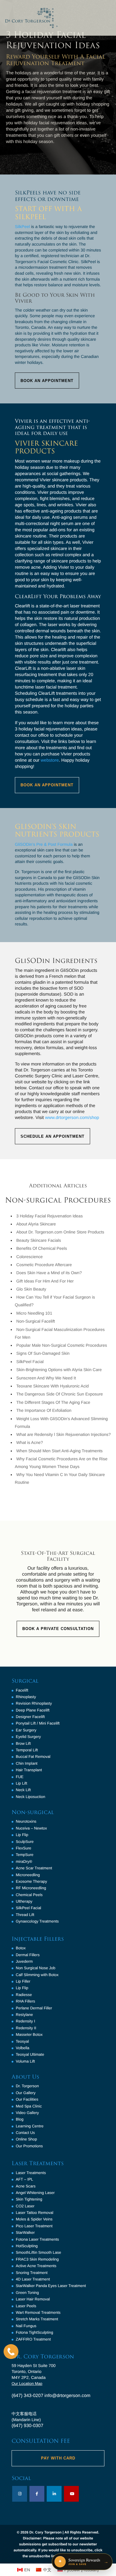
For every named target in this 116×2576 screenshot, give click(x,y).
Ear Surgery (26, 1730)
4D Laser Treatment (33, 2279)
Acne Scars (26, 2186)
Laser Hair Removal (33, 2299)
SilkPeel (22, 227)
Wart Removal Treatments (38, 2312)
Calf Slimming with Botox (37, 1975)
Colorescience (30, 1257)
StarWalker (25, 2232)
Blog (20, 2119)
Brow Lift (23, 1743)
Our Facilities (27, 2099)
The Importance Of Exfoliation (44, 1410)
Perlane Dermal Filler (34, 2008)
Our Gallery (26, 2093)
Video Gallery (27, 2113)
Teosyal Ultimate (30, 2054)
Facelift (22, 1690)
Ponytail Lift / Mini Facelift (38, 1723)
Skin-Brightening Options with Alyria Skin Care (59, 1370)
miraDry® (24, 1861)
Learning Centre (30, 2126)
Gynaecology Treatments (37, 1921)
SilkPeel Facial (30, 1362)
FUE (20, 1777)
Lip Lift (21, 1783)
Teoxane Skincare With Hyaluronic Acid (53, 1386)
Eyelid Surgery (28, 1737)
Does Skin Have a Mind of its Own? (49, 1273)
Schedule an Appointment (52, 1136)
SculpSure (25, 1842)
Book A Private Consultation (58, 1629)
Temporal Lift (27, 1750)
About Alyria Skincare (36, 1224)
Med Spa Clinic (29, 2106)
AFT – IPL (24, 2179)
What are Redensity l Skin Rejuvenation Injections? (64, 1434)
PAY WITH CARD (58, 2458)
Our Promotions (29, 2146)
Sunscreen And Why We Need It (46, 1378)
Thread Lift (25, 1915)
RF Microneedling (31, 1888)
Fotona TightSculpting (35, 2332)
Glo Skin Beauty (31, 1289)
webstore (50, 760)
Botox (21, 1948)
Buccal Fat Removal (33, 1757)
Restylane (24, 2015)
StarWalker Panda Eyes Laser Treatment (51, 2286)
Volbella (23, 2048)
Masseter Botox (29, 2034)
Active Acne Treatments (36, 2266)
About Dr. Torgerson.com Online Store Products (60, 1232)
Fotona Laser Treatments (37, 2239)
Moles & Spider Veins (34, 2219)
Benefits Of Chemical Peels (42, 1248)
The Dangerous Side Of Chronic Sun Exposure (60, 1394)
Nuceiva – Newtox (31, 1828)
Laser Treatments (31, 2173)
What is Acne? (30, 1442)
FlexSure (23, 1848)
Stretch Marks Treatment (37, 2319)
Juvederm (24, 1961)
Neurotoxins (26, 1821)
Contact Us (25, 2133)
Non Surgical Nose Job (36, 1968)
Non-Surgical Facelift (36, 1321)
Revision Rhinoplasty (34, 1703)
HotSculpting (27, 2246)
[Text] (11, 2352)
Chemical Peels (29, 1895)
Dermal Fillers (28, 1955)
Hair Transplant (29, 1770)
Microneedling (28, 1875)
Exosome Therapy (31, 1881)
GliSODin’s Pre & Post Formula (44, 844)
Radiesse (24, 1995)
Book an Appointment (47, 381)
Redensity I (25, 2021)
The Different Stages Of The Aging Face (53, 1402)
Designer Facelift (30, 1717)
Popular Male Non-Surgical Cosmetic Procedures (62, 1345)
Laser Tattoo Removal (35, 2213)
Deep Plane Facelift (33, 1710)
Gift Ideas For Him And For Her (45, 1281)
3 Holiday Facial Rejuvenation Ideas (50, 1216)
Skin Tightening (29, 2199)
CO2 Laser (25, 2206)
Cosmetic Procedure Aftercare (44, 1265)
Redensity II (26, 2028)
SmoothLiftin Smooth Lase (38, 2252)
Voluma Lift (25, 2061)
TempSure (25, 1855)
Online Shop (26, 2139)
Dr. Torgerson (27, 2086)
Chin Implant (27, 1763)
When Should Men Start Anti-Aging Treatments (59, 1451)
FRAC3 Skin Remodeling (37, 2259)
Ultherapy (24, 1901)
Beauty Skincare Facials (39, 1240)
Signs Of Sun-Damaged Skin (43, 1353)
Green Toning (27, 2293)
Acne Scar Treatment (34, 1868)
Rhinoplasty (26, 1697)
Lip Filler (23, 1981)
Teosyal (22, 2041)
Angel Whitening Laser (35, 2193)
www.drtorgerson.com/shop (72, 1118)
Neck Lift (23, 1790)
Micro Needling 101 (34, 1313)
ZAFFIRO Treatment (33, 2339)
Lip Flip (22, 1835)
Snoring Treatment (32, 2273)
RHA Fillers (25, 2001)
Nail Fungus (26, 2326)
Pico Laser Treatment (34, 2226)
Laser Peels (26, 2306)
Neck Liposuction (30, 1797)
